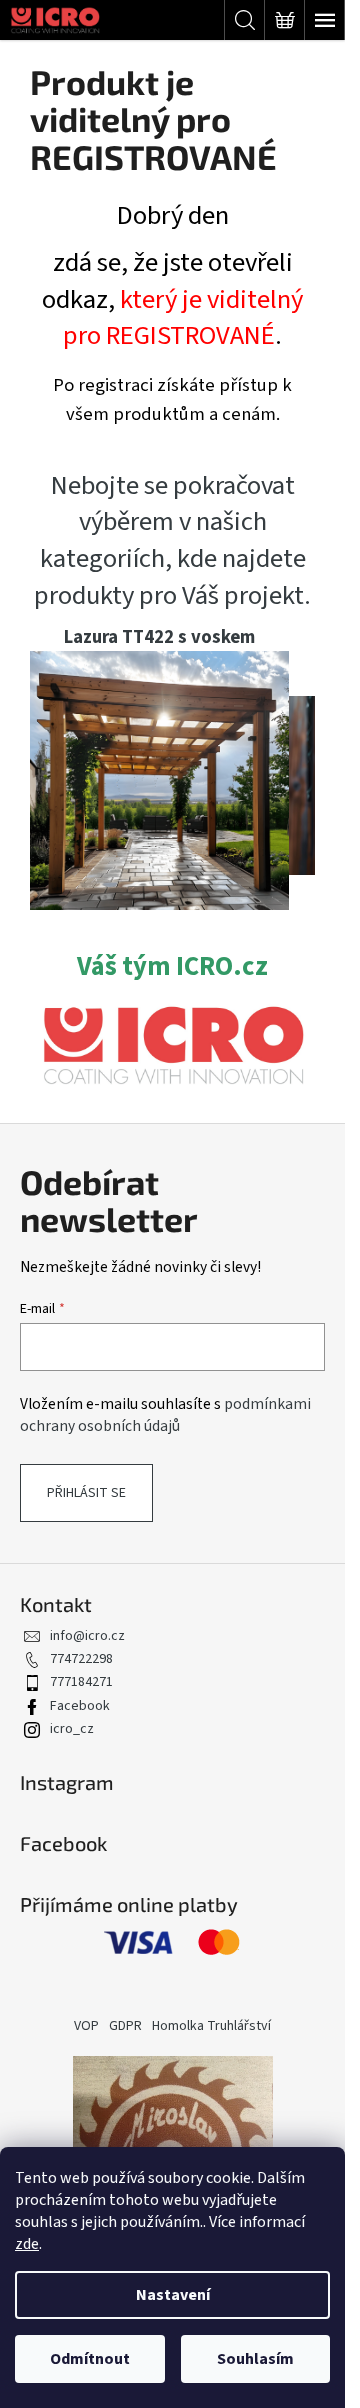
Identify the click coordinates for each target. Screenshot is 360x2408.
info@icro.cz (87, 1636)
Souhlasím (255, 2359)
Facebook (80, 1706)
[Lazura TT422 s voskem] (159, 779)
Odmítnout (90, 2359)
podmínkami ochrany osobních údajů (165, 1415)
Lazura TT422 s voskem (159, 637)
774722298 (81, 1659)
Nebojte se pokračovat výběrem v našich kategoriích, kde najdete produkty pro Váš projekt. (172, 541)
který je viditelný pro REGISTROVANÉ (183, 318)
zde (27, 2244)
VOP (86, 2026)
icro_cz (72, 1729)
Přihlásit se (86, 1493)
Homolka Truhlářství (211, 2026)
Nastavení (173, 2295)
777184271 (81, 1682)
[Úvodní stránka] (172, 1044)
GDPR (125, 2026)
